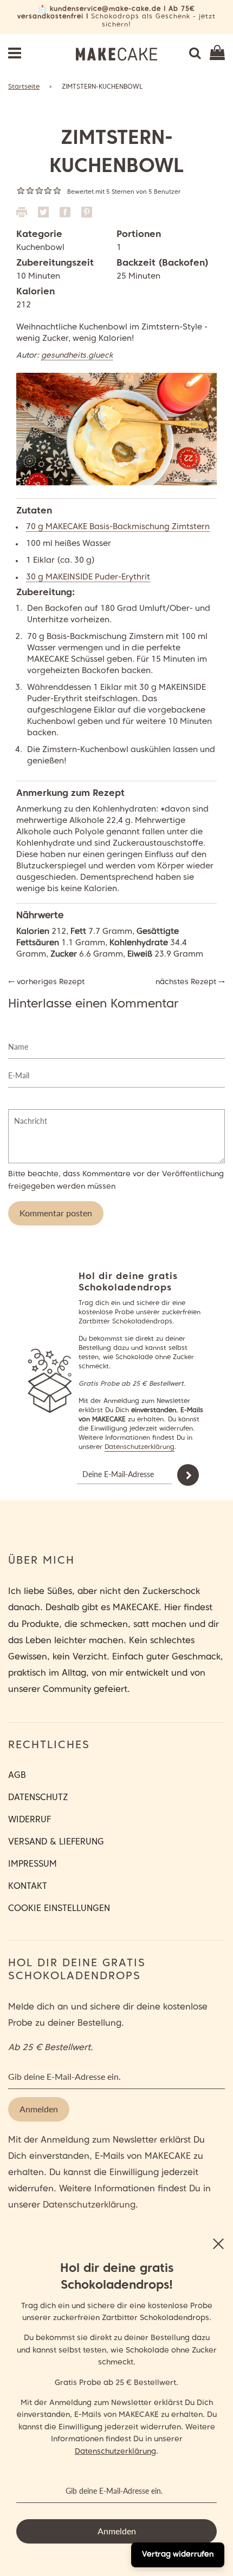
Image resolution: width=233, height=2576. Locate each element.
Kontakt (28, 1887)
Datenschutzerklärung (140, 1447)
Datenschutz (38, 1798)
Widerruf (30, 1820)
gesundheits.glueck (77, 356)
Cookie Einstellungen (59, 1909)
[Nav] (15, 54)
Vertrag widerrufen (178, 2555)
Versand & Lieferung (56, 1842)
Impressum (33, 1865)
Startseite (24, 87)
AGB (17, 1776)
